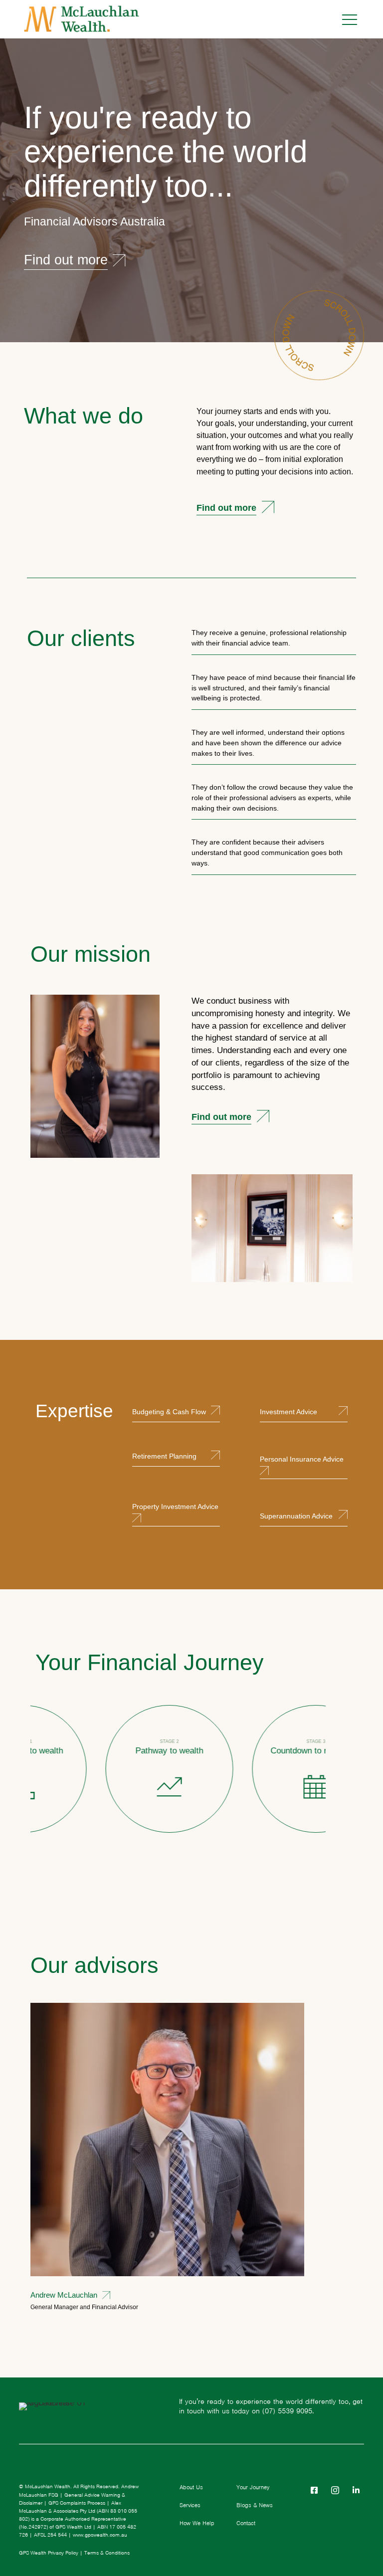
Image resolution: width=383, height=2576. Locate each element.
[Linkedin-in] (356, 2490)
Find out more (226, 508)
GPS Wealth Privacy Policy (49, 2553)
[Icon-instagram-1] (335, 2490)
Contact (246, 2523)
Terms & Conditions (107, 2553)
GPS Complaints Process (77, 2503)
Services (190, 2505)
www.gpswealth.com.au (100, 2535)
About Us (191, 2487)
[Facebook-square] (314, 2490)
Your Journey (253, 2487)
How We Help (197, 2523)
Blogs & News (255, 2505)
